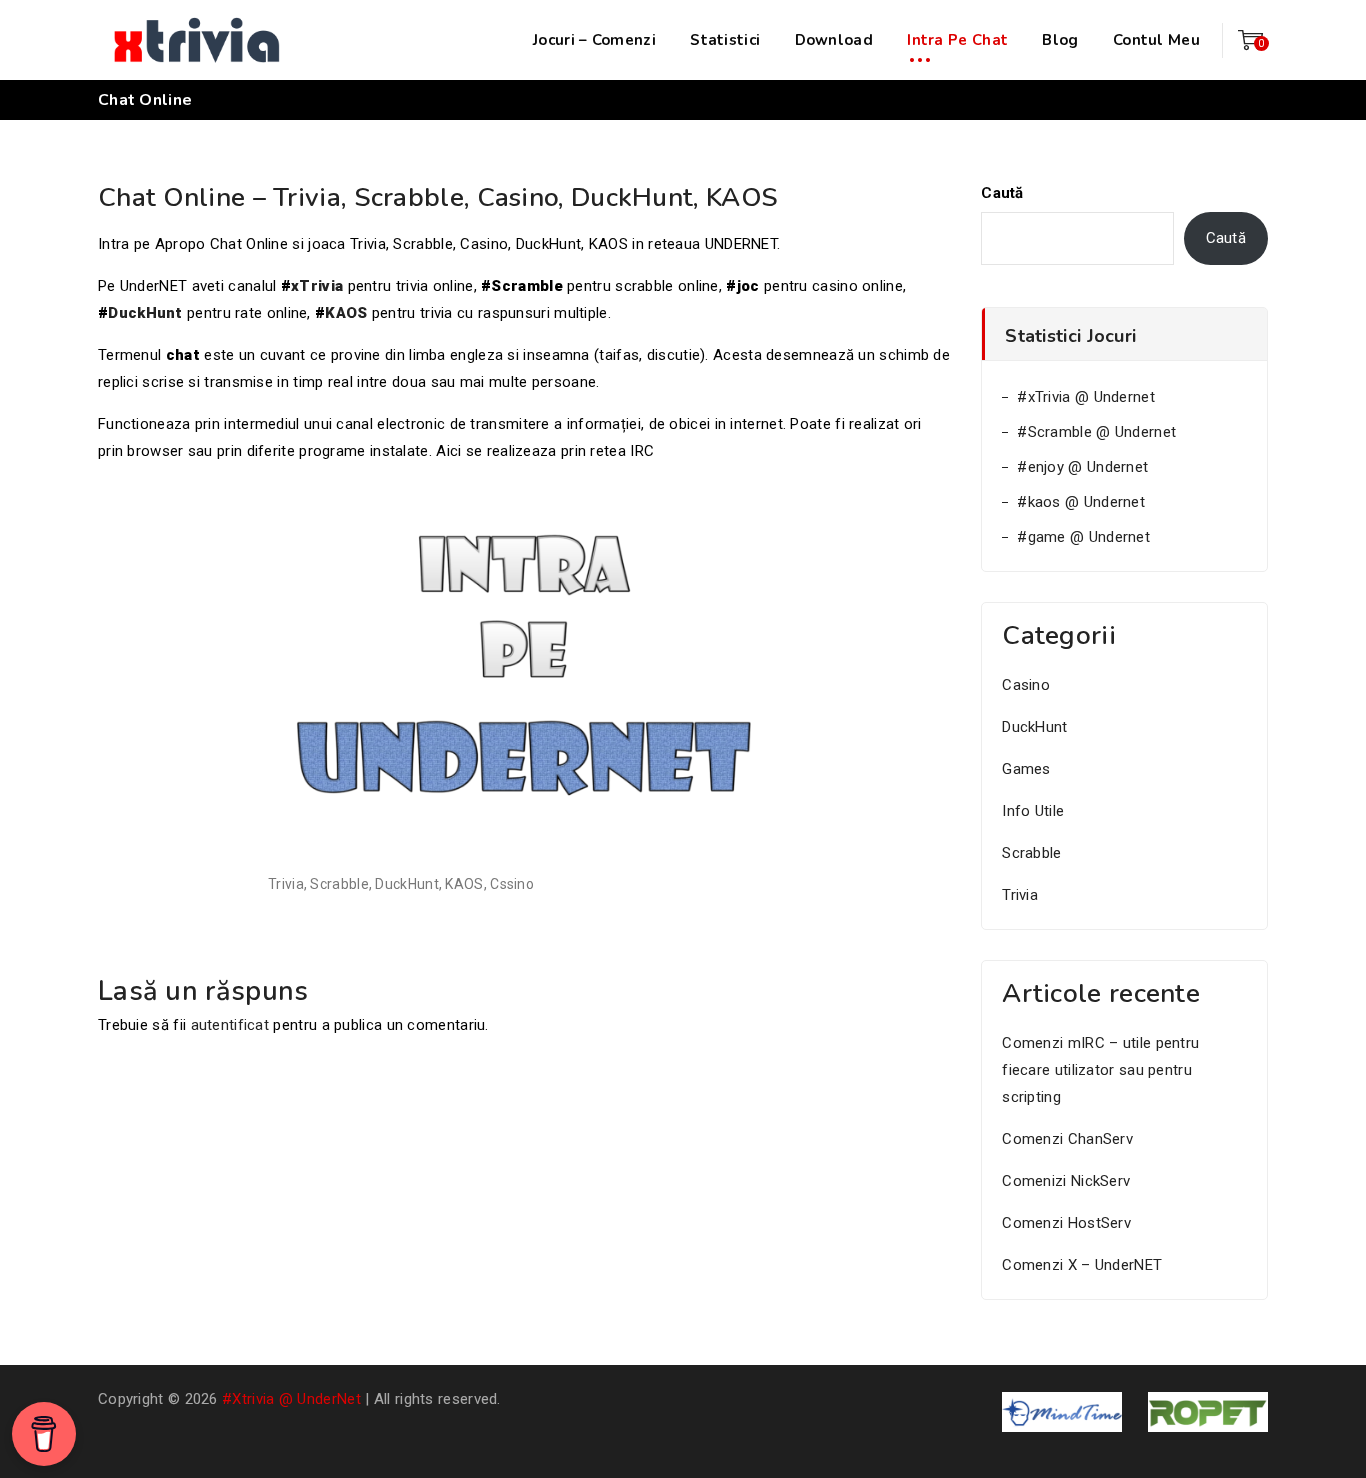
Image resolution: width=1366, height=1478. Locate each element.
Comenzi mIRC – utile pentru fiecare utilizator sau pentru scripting (1100, 1070)
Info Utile (1033, 811)
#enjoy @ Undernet (1082, 467)
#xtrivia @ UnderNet (291, 1399)
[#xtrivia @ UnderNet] (198, 40)
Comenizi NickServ (1066, 1181)
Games (1026, 769)
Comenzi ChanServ (1067, 1139)
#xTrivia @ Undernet (1086, 397)
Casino (1026, 685)
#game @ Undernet (1083, 537)
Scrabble (1031, 853)
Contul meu (1156, 40)
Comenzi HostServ (1066, 1223)
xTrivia (317, 286)
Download (834, 40)
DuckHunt (145, 313)
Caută (1002, 193)
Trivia (1020, 895)
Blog (1060, 40)
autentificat (230, 1025)
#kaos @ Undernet (1081, 502)
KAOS (346, 313)
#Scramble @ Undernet (1096, 432)
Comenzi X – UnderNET (1082, 1265)
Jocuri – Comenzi (594, 40)
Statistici (725, 40)
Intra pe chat (957, 40)
